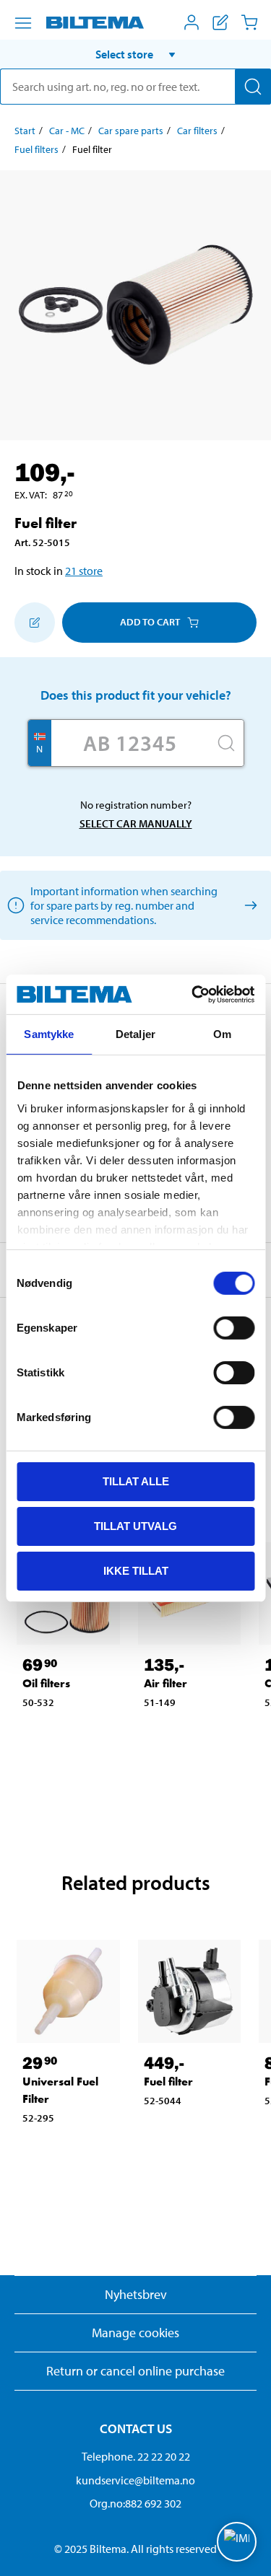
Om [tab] (222, 1034)
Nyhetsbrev (136, 2294)
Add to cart (150, 622)
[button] (135, 54)
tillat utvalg (135, 1526)
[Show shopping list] (220, 22)
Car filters (197, 131)
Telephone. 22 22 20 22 (136, 2456)
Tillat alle (136, 1481)
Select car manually (136, 823)
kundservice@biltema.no (135, 2480)
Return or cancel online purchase (135, 2371)
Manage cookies (135, 2333)
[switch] (234, 1328)
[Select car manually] (248, 905)
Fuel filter (168, 2082)
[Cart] (249, 22)
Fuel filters (36, 149)
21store (84, 571)
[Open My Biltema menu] (192, 22)
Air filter (165, 1683)
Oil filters (46, 1683)
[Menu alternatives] (23, 23)
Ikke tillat (136, 1570)
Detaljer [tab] (135, 1034)
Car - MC (67, 131)
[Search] (253, 87)
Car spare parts (131, 131)
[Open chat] (237, 2542)
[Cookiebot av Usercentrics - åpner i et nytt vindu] (193, 994)
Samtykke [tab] (49, 1034)
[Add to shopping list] (35, 623)
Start (25, 131)
